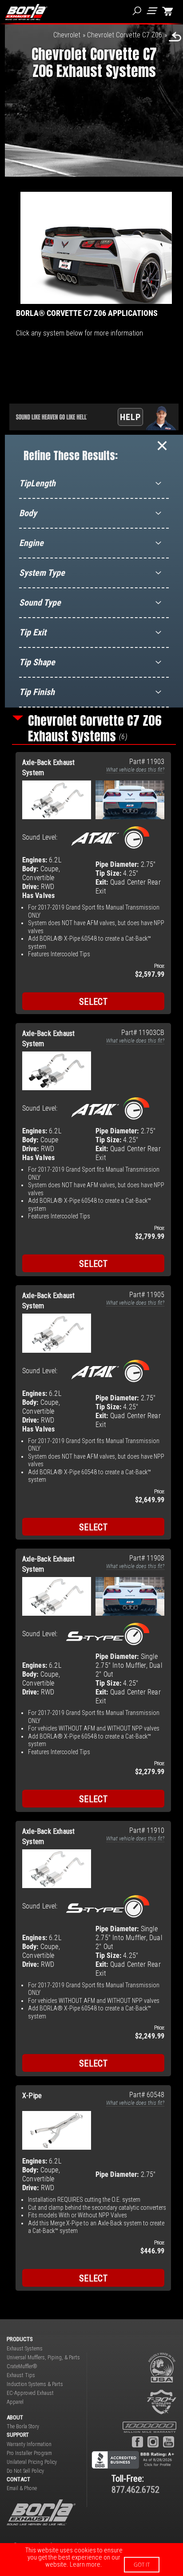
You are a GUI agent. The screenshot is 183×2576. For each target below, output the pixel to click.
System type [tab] (42, 573)
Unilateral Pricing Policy (32, 2462)
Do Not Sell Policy (25, 2471)
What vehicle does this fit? (135, 770)
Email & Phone (22, 2488)
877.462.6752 (135, 2490)
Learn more (85, 2564)
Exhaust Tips (21, 2375)
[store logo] (26, 12)
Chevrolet (67, 35)
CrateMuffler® (22, 2366)
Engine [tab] (31, 543)
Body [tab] (28, 513)
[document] (91, 2560)
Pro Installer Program (29, 2453)
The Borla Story (23, 2426)
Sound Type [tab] (40, 603)
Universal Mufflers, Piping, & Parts (43, 2358)
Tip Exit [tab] (33, 632)
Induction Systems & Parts (35, 2384)
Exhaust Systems (25, 2349)
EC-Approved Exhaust (30, 2393)
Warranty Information (29, 2444)
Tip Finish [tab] (37, 692)
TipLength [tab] (37, 483)
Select (93, 1002)
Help (130, 417)
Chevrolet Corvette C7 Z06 (125, 35)
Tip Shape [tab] (37, 662)
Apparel (15, 2402)
